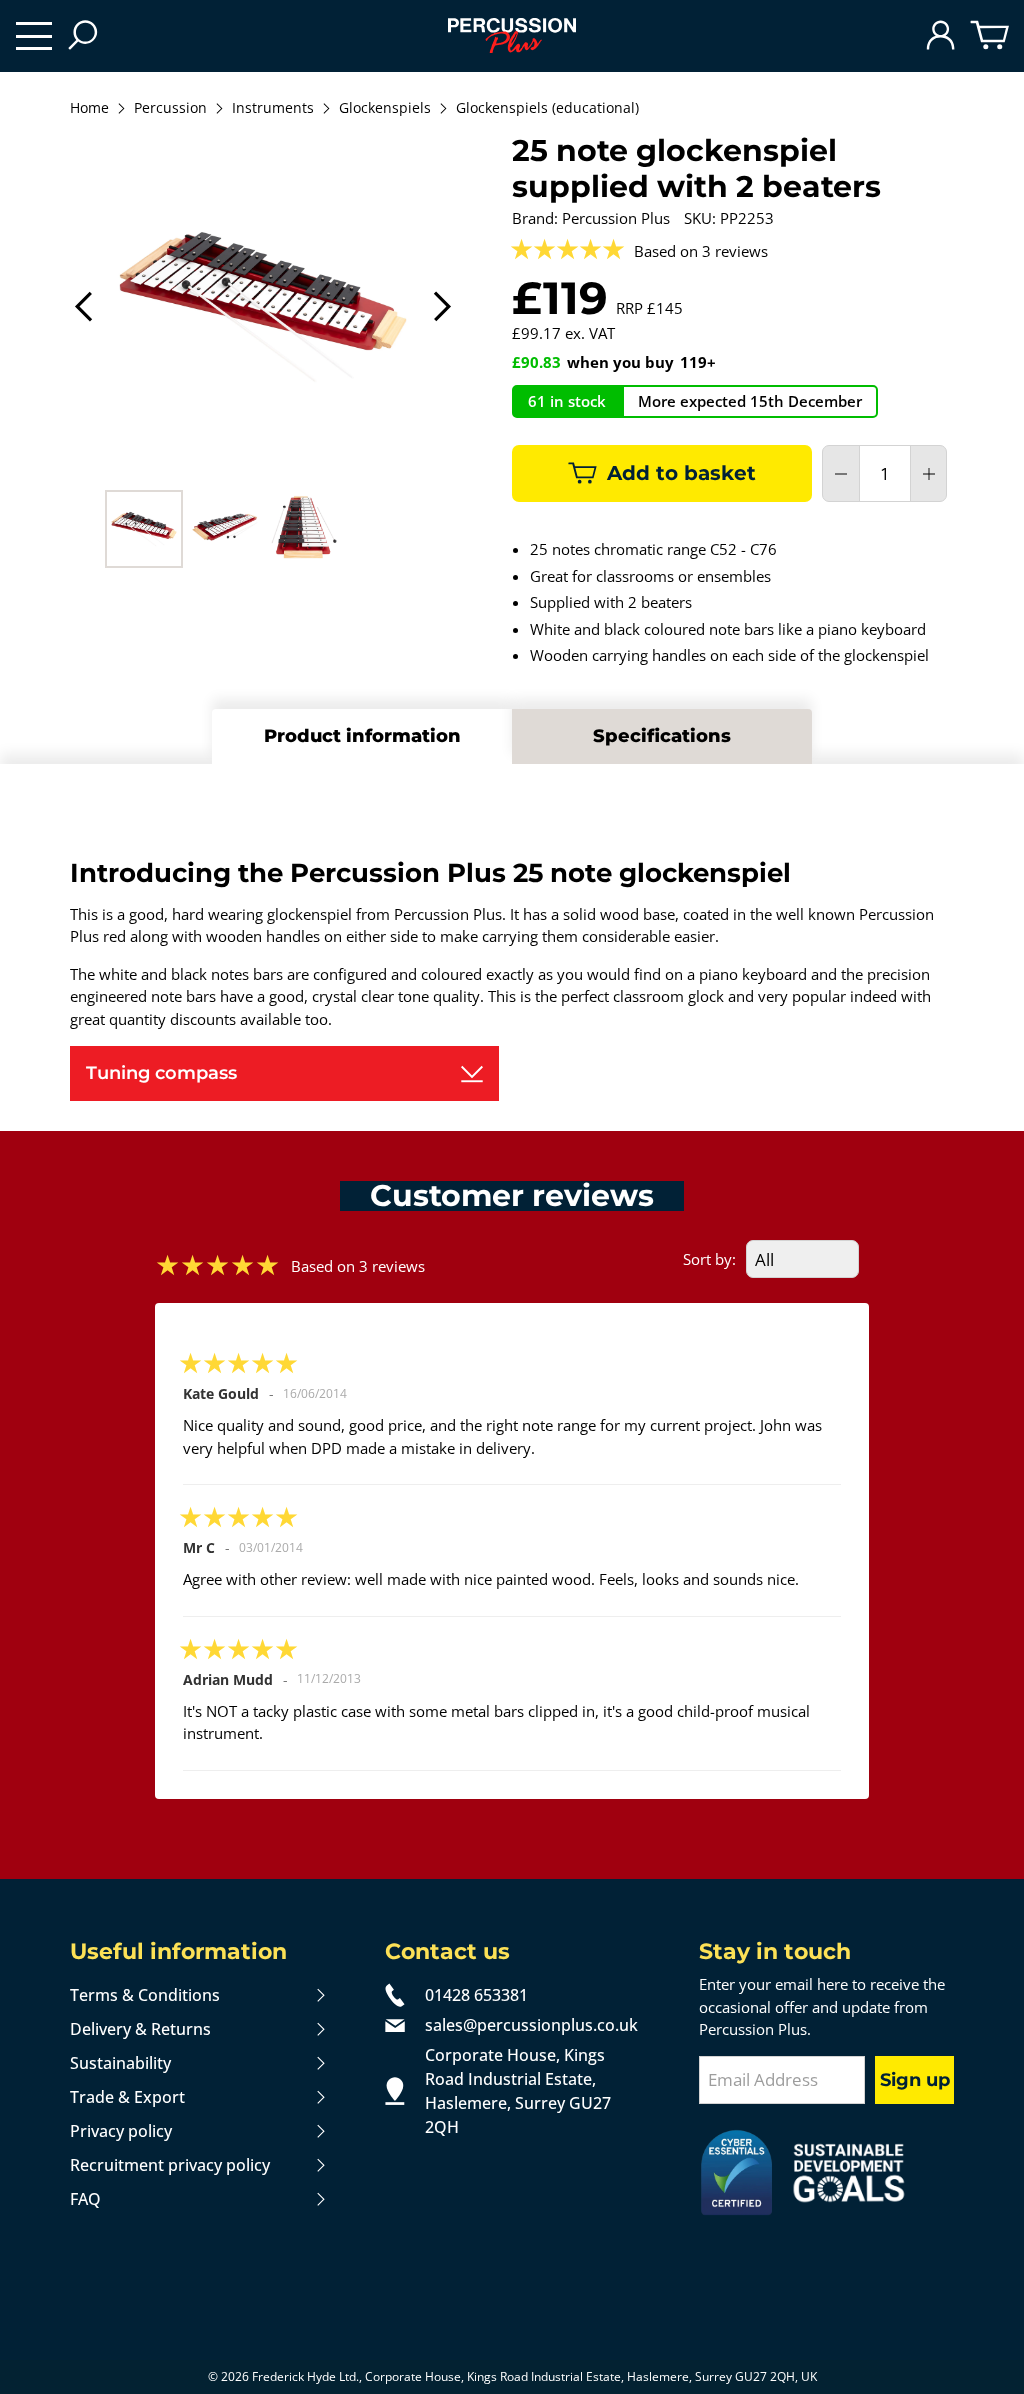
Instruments (273, 109)
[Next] (440, 307)
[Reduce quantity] (841, 474)
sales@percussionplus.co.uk (531, 2025)
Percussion (170, 109)
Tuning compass (161, 1073)
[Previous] (85, 307)
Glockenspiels (385, 109)
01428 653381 (476, 1995)
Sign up (915, 2080)
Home (89, 109)
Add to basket (681, 473)
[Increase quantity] (929, 474)
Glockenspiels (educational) (547, 109)
